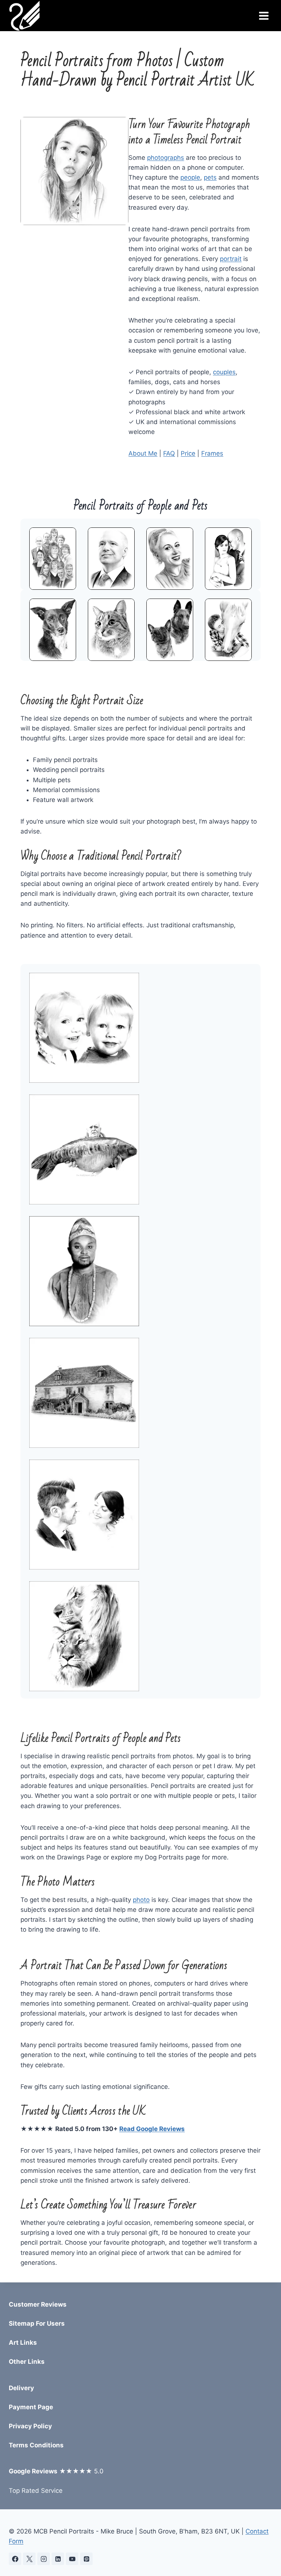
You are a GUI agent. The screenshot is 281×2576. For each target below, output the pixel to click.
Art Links (23, 2343)
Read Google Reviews (152, 2129)
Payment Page (31, 2407)
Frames (212, 453)
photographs (166, 158)
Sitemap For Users (37, 2323)
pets (210, 177)
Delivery (21, 2388)
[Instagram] (44, 2559)
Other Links (27, 2362)
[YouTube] (72, 2559)
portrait (231, 259)
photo (141, 1900)
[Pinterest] (86, 2559)
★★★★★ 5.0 (56, 2471)
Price (188, 453)
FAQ (169, 453)
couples (224, 372)
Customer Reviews (38, 2304)
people (190, 177)
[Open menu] (264, 16)
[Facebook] (15, 2559)
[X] (29, 2559)
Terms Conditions (36, 2445)
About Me (143, 453)
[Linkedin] (58, 2559)
